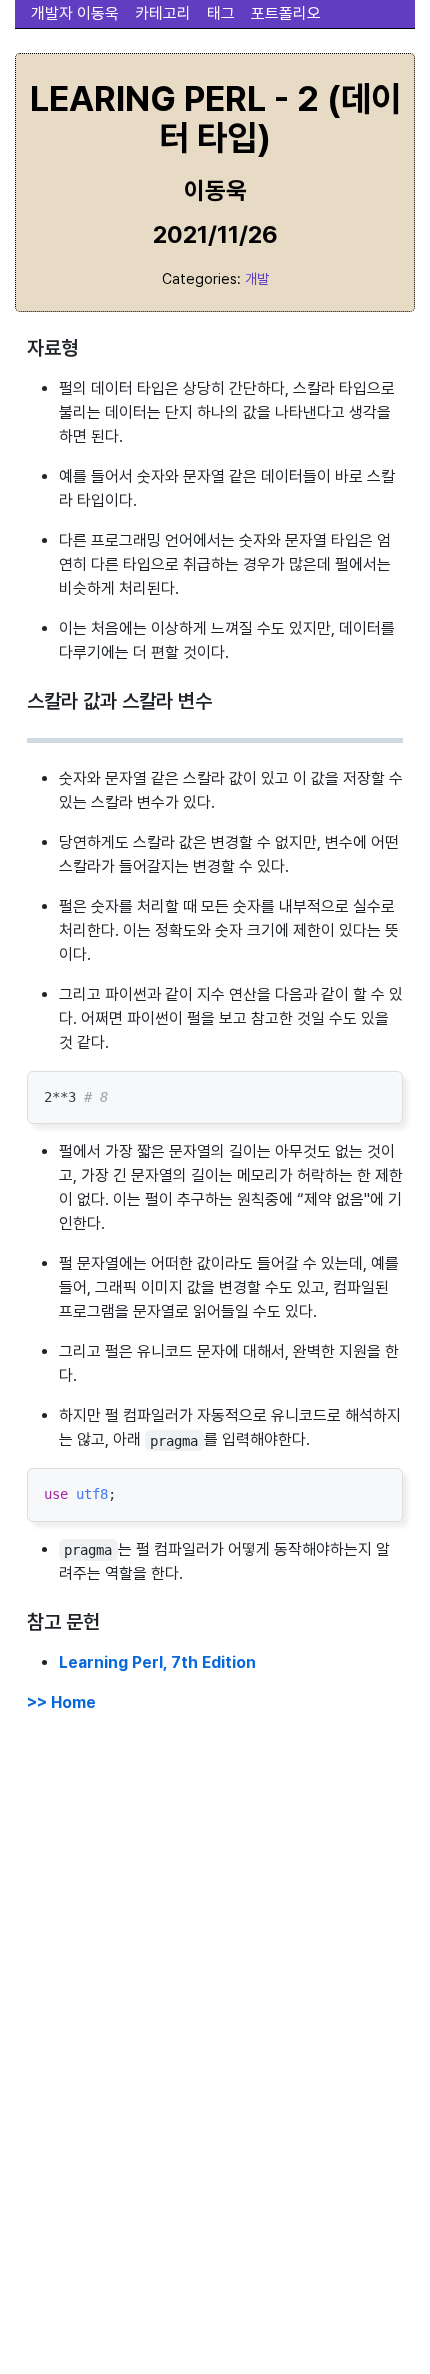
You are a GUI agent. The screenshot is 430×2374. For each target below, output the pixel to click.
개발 (257, 278)
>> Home (61, 1702)
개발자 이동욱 (75, 13)
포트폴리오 (286, 13)
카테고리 (163, 13)
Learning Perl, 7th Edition (157, 1662)
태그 (221, 13)
